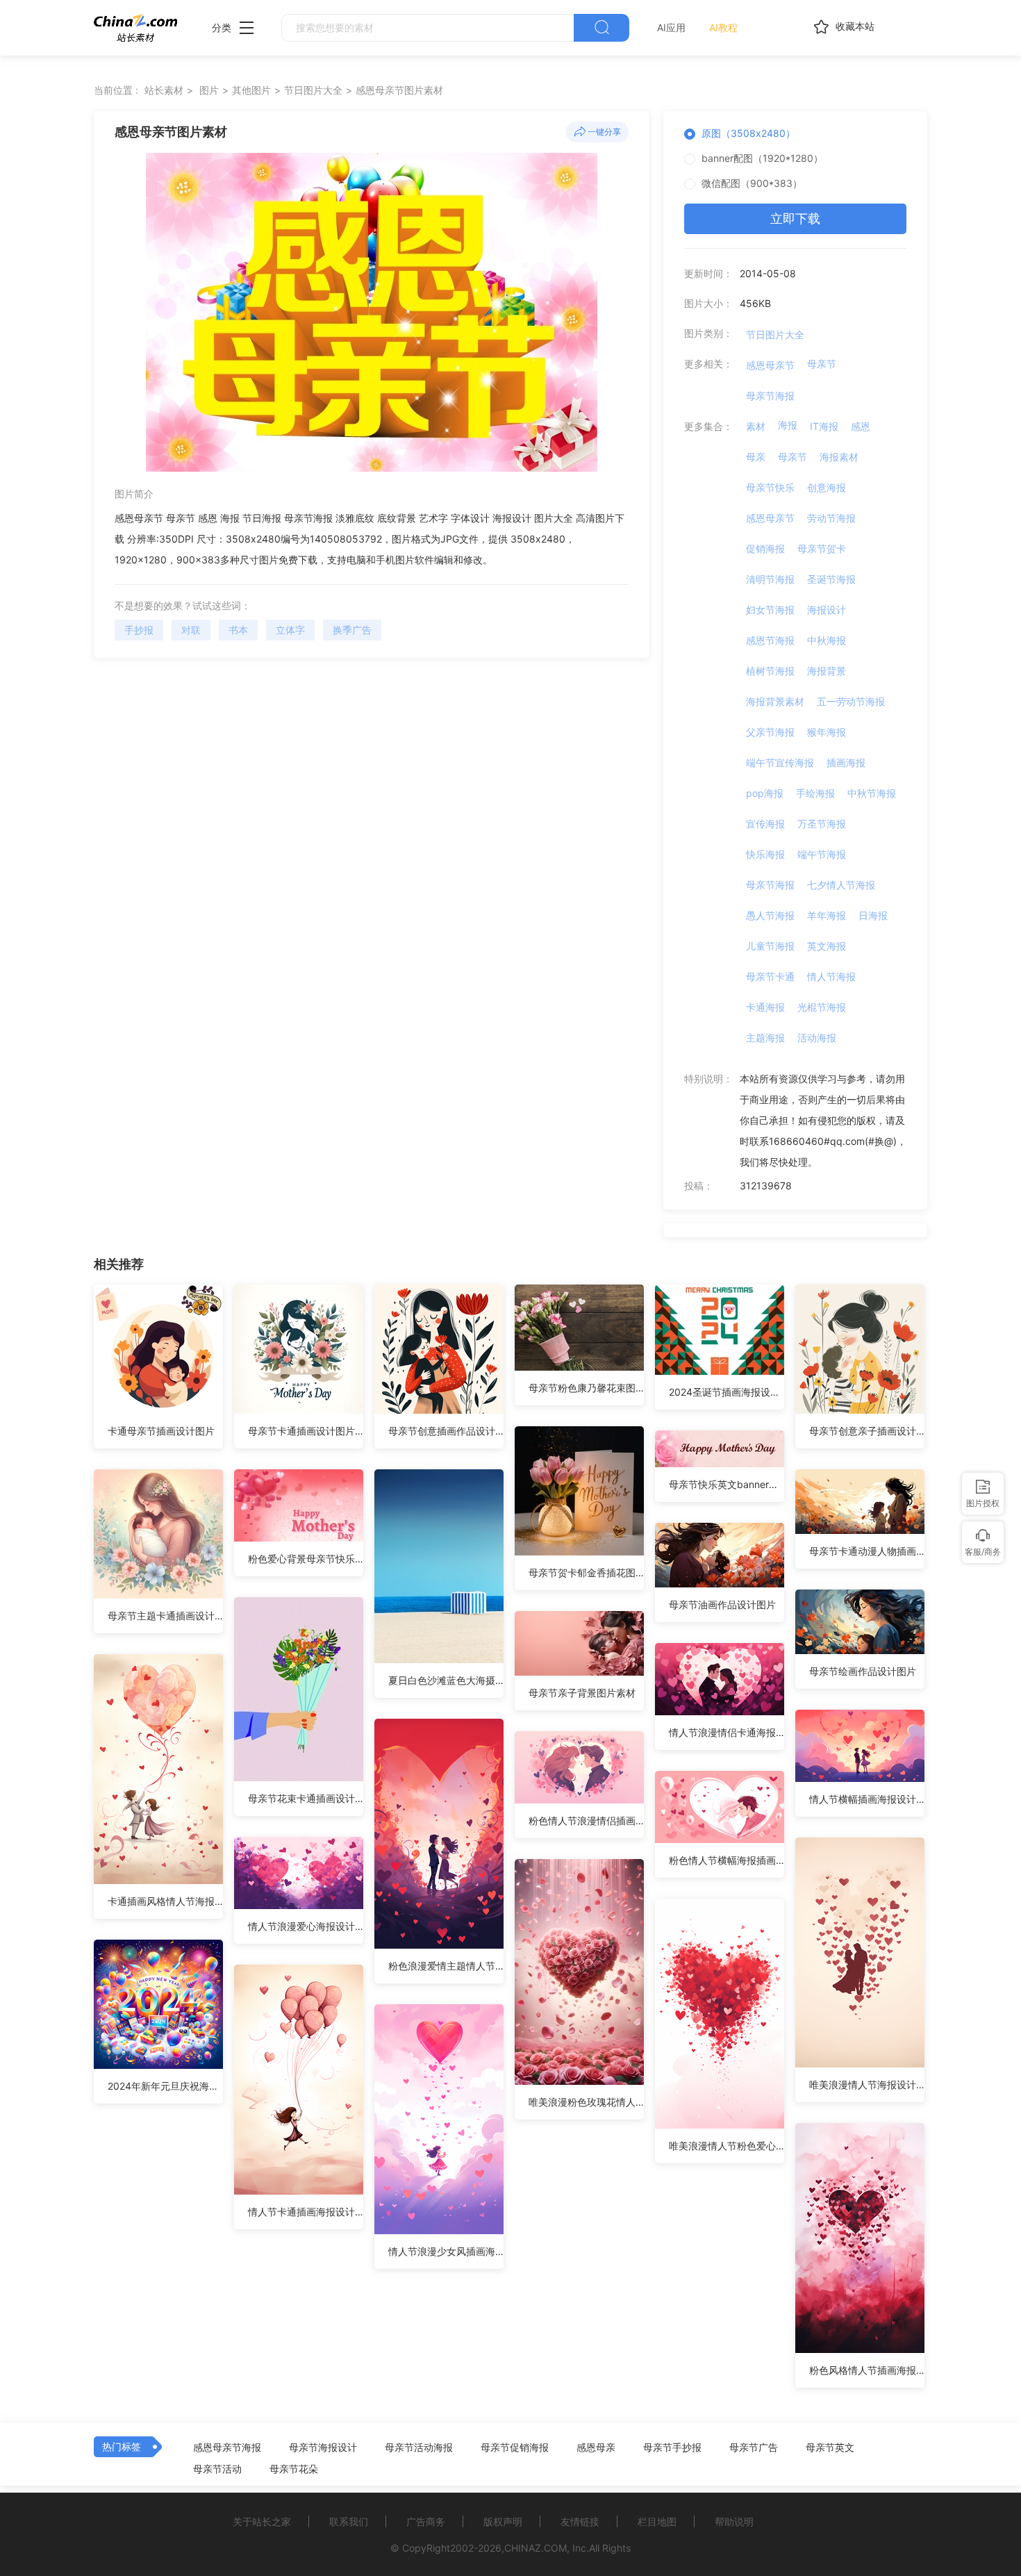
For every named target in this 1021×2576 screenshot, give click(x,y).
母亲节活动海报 (419, 2447)
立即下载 (795, 218)
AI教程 (723, 27)
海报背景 (827, 671)
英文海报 (827, 946)
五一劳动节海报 (851, 701)
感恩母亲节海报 (227, 2447)
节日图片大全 (313, 90)
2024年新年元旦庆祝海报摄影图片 (165, 2086)
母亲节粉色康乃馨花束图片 (586, 1388)
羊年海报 (827, 915)
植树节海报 (770, 671)
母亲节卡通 (770, 976)
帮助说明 (734, 2521)
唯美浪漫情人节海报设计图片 (867, 2084)
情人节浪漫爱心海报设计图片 (306, 1926)
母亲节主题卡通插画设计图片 (165, 1616)
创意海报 (827, 487)
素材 (756, 426)
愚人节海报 (770, 915)
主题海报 (765, 1038)
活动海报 (817, 1038)
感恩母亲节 (770, 365)
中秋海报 (827, 640)
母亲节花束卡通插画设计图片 (306, 1798)
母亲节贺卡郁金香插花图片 (586, 1572)
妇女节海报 (770, 610)
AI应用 (671, 27)
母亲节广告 (754, 2447)
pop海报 (765, 793)
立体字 (290, 630)
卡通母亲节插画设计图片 (161, 1431)
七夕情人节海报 (841, 885)
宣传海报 (765, 824)
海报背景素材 (775, 701)
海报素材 (839, 457)
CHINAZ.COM (536, 2548)
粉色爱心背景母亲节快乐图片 (306, 1559)
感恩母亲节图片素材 (399, 90)
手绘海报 (815, 793)
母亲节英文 (830, 2447)
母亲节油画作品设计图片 (722, 1604)
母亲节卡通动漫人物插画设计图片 (867, 1551)
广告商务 (426, 2521)
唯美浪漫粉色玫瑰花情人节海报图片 (586, 2102)
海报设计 (827, 610)
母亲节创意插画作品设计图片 (446, 1431)
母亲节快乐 (770, 487)
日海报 (873, 915)
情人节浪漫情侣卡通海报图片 (727, 1732)
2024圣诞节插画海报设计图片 (727, 1392)
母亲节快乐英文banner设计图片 (727, 1484)
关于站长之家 (262, 2521)
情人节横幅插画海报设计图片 (867, 1799)
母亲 (756, 457)
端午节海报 (822, 854)
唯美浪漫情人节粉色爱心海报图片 (727, 2146)
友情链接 (580, 2521)
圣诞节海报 (831, 579)
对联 (191, 630)
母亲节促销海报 (515, 2447)
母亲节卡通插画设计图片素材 (306, 1431)
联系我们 (349, 2521)
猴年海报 (827, 732)
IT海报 (824, 426)
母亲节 (822, 364)
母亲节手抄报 (672, 2447)
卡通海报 (765, 1007)
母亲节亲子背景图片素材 (582, 1693)
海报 (788, 425)
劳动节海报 (831, 518)
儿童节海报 (770, 946)
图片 (209, 90)
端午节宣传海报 (780, 762)
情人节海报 (831, 976)
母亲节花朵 (294, 2469)
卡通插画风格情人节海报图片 (165, 1901)
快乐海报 (765, 854)
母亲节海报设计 (323, 2447)
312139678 (766, 1186)
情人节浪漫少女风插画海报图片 (446, 2251)
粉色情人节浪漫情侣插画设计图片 (586, 1820)
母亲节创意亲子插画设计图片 (867, 1431)
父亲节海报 (770, 732)
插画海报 (846, 762)
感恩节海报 (770, 640)
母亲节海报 (770, 396)
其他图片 (251, 90)
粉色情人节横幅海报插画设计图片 (727, 1860)
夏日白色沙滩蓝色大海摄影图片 (446, 1680)
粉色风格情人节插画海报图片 (867, 2370)
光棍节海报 (822, 1007)
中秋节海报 (872, 793)
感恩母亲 (596, 2447)
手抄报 (139, 630)
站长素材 (164, 90)
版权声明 (503, 2521)
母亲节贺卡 (822, 548)
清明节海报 (770, 579)
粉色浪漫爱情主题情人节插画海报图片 (446, 1966)
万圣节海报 (822, 824)
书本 (238, 630)
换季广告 (352, 630)
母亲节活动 (217, 2469)
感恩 (861, 426)
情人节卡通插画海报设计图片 (306, 2212)
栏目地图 (657, 2521)
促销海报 (765, 548)
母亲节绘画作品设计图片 (863, 1671)
